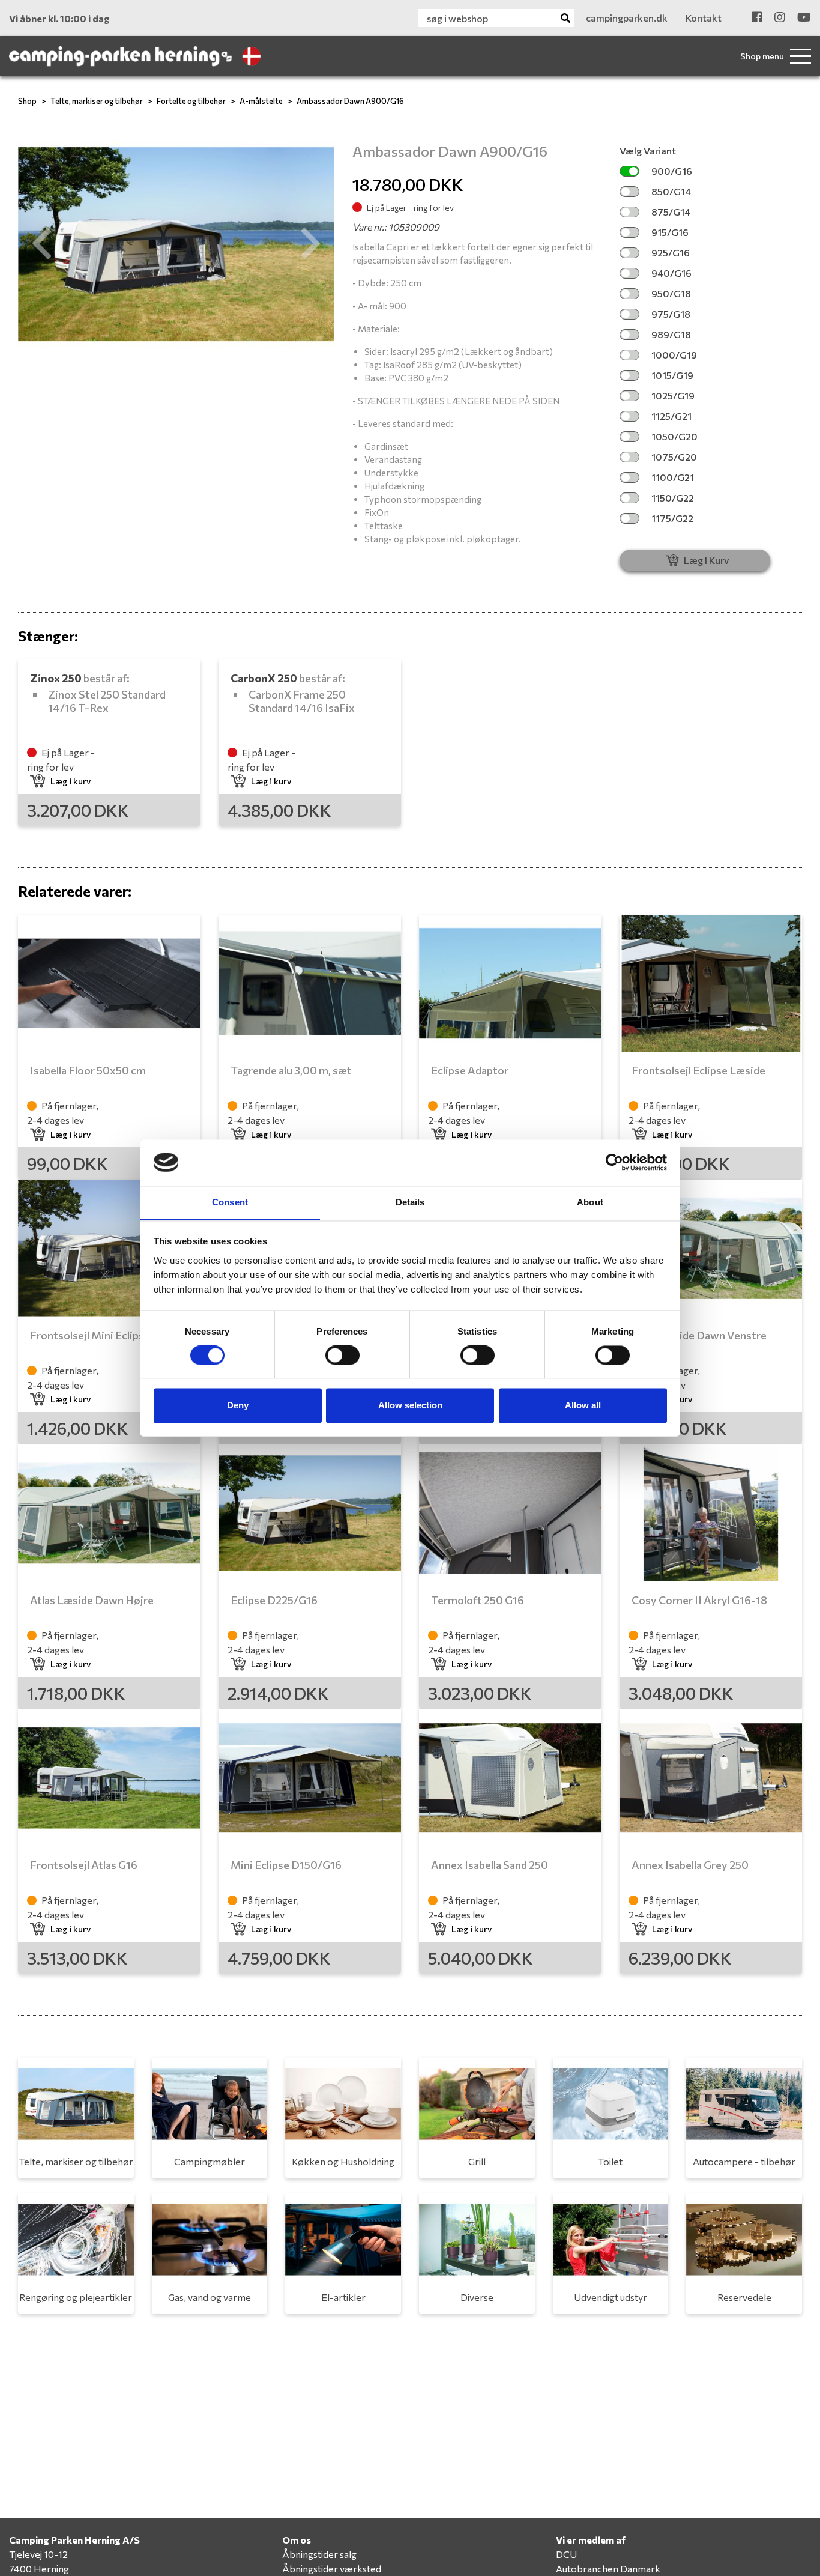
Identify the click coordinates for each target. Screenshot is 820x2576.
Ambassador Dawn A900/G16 (350, 101)
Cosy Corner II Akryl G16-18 (699, 1600)
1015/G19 (672, 375)
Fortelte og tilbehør (191, 101)
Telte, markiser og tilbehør (97, 101)
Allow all (583, 1405)
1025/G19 (673, 395)
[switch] (342, 1355)
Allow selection (410, 1405)
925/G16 (671, 253)
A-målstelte (261, 101)
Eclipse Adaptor (470, 1070)
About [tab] (590, 1202)
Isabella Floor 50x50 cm (88, 1070)
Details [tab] (410, 1202)
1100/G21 (673, 477)
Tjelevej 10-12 (38, 2554)
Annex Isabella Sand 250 (490, 1865)
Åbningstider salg (319, 2554)
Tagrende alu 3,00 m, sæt (291, 1070)
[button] (42, 244)
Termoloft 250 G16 (478, 1600)
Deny (238, 1405)
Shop (27, 101)
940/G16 (671, 273)
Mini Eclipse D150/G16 (286, 1865)
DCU (566, 2554)
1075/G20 (674, 457)
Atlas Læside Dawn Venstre (699, 1335)
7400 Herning (39, 2568)
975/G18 (671, 314)
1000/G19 (674, 355)
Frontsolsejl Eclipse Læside (698, 1070)
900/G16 (672, 171)
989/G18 (671, 334)
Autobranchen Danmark (608, 2568)
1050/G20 (674, 436)
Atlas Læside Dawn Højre (92, 1600)
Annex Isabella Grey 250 (690, 1865)
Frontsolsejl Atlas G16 (84, 1865)
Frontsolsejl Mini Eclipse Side (102, 1335)
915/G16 (670, 232)
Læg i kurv (71, 781)
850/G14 (671, 191)
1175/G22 (672, 518)
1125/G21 (671, 416)
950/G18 (671, 293)
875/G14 (671, 212)
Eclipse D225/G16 (274, 1600)
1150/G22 (673, 498)
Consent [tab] (230, 1202)
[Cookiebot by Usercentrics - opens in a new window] (614, 1162)
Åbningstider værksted (332, 2568)
